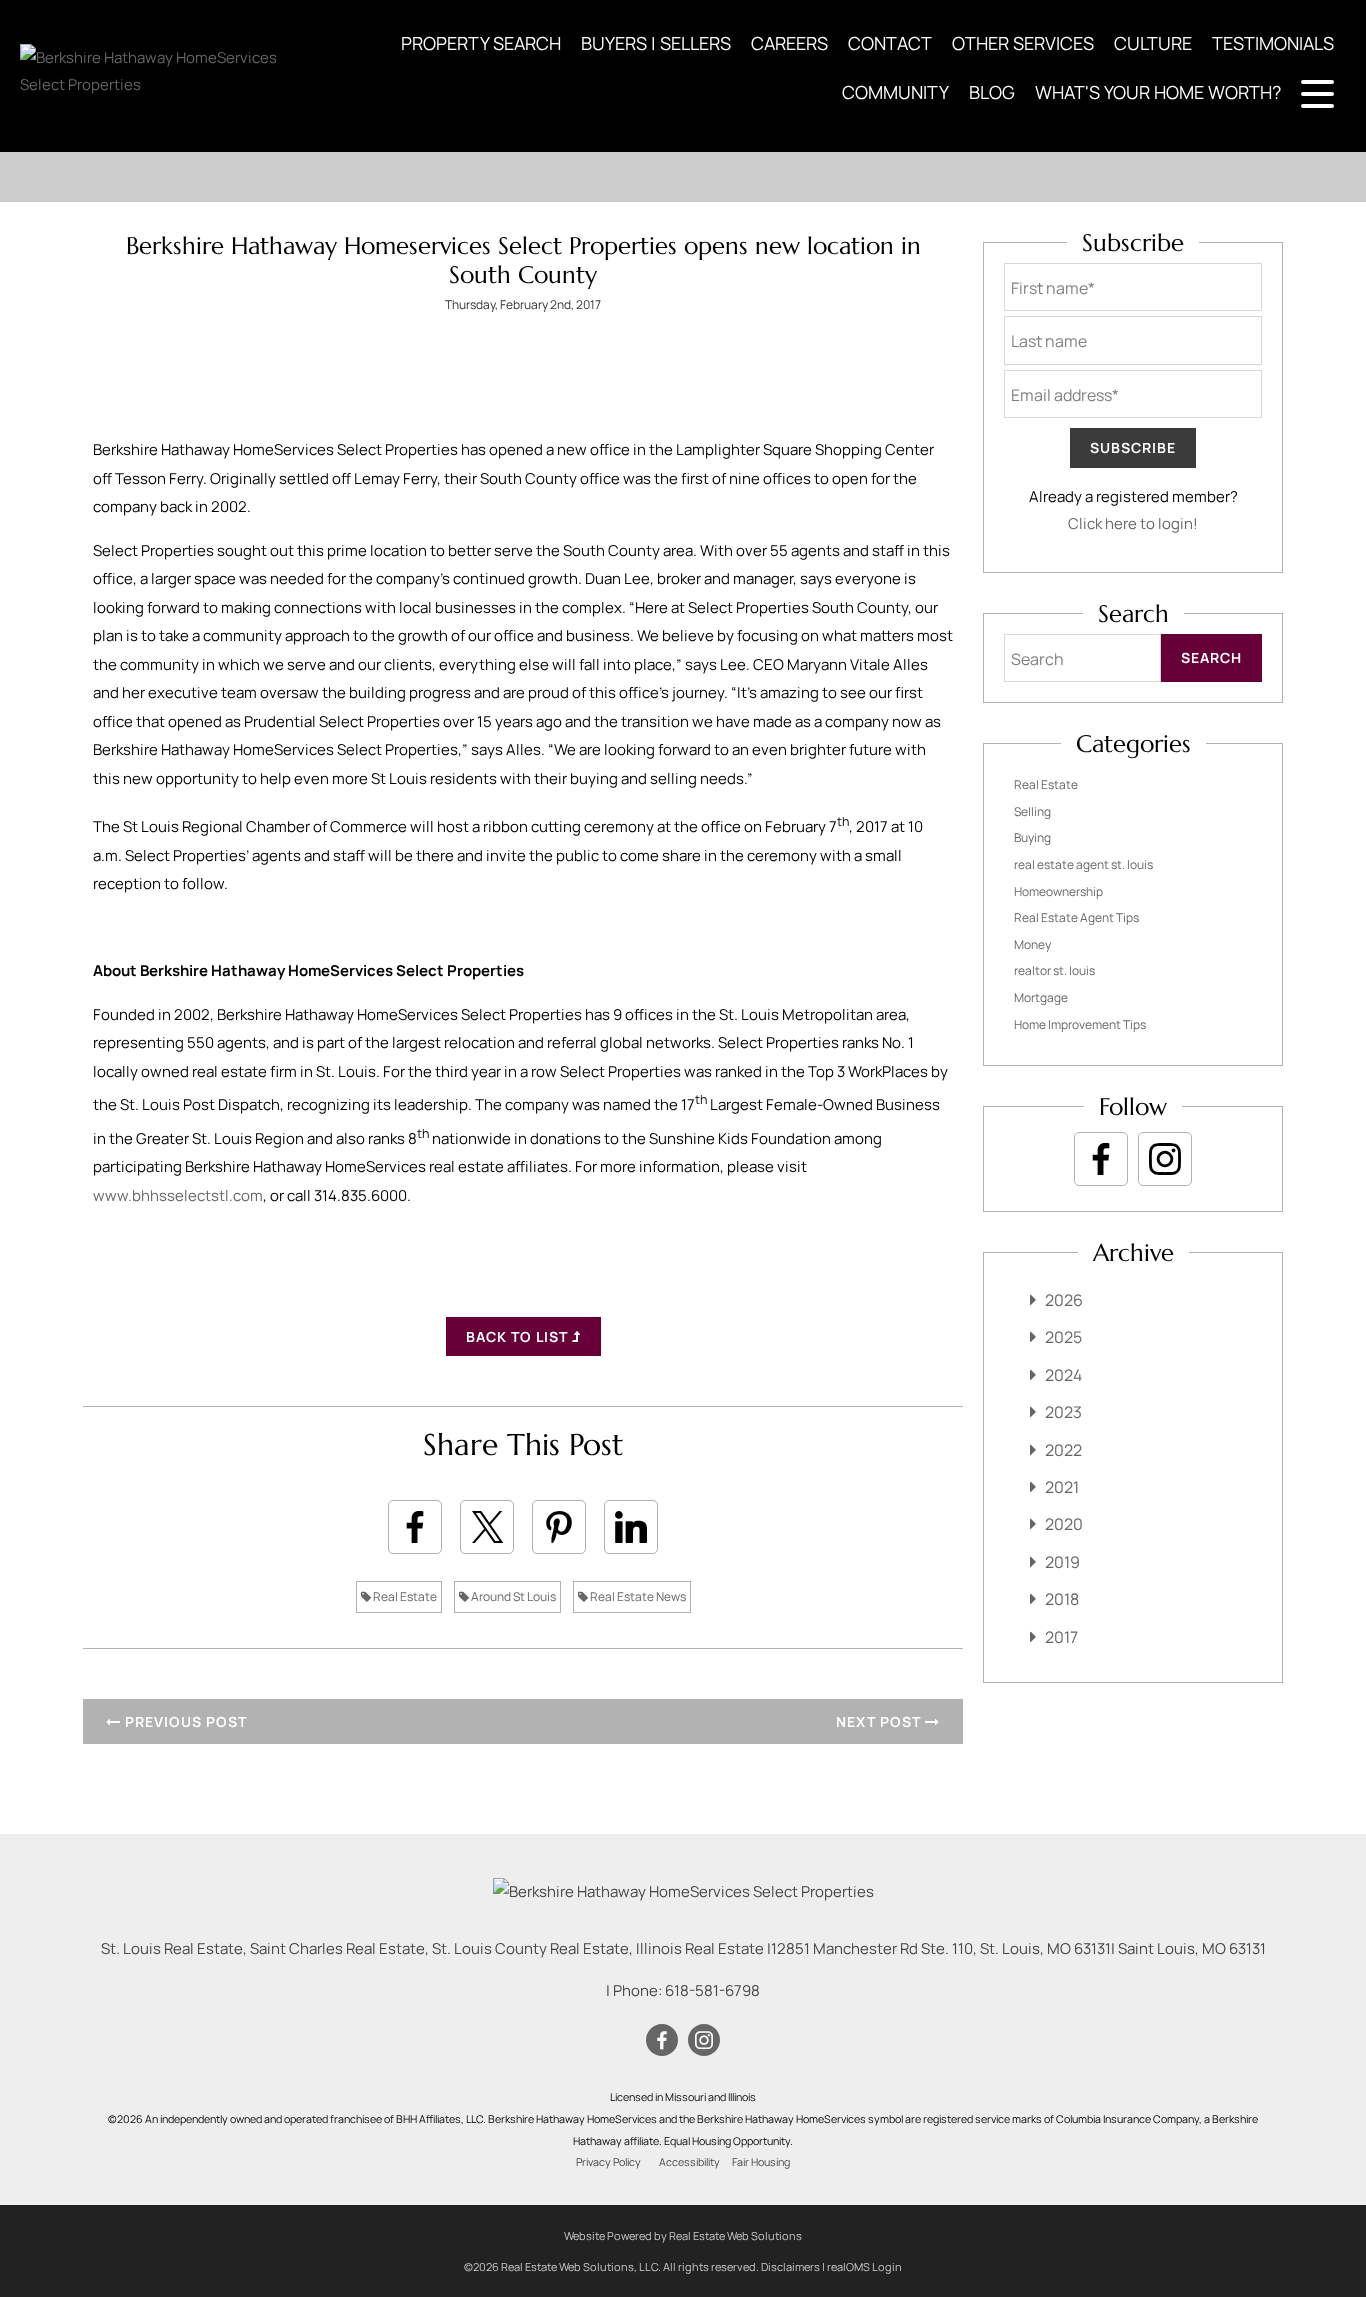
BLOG (992, 92)
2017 (1061, 1637)
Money (1032, 944)
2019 (1062, 1562)
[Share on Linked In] (631, 1527)
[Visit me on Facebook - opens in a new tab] (1101, 1159)
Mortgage (1041, 997)
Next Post (880, 1721)
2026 (1064, 1300)
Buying (1032, 837)
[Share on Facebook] (415, 1527)
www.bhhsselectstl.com (178, 1195)
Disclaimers (790, 2266)
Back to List (519, 1336)
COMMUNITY (895, 92)
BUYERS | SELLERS (656, 43)
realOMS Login (864, 2266)
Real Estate (404, 1596)
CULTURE (1153, 43)
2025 (1063, 1337)
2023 (1063, 1412)
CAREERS (789, 43)
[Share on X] (487, 1527)
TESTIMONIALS (1273, 43)
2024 (1063, 1375)
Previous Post (184, 1721)
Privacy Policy (608, 2162)
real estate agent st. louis (1083, 864)
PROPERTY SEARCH (481, 43)
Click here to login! (1133, 523)
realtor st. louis (1054, 970)
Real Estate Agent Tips (1076, 917)
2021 (1062, 1487)
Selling (1032, 811)
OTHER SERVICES (1023, 43)
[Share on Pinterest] (559, 1527)
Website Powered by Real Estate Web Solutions (683, 2235)
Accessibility (689, 2162)
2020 (1064, 1524)
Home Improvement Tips (1080, 1024)
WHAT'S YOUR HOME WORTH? (1158, 92)
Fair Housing (761, 2162)
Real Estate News (637, 1596)
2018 (1062, 1599)
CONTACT (890, 43)
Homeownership (1058, 891)
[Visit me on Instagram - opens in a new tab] (1165, 1159)
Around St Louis (512, 1596)
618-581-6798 (712, 1990)
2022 (1063, 1450)
